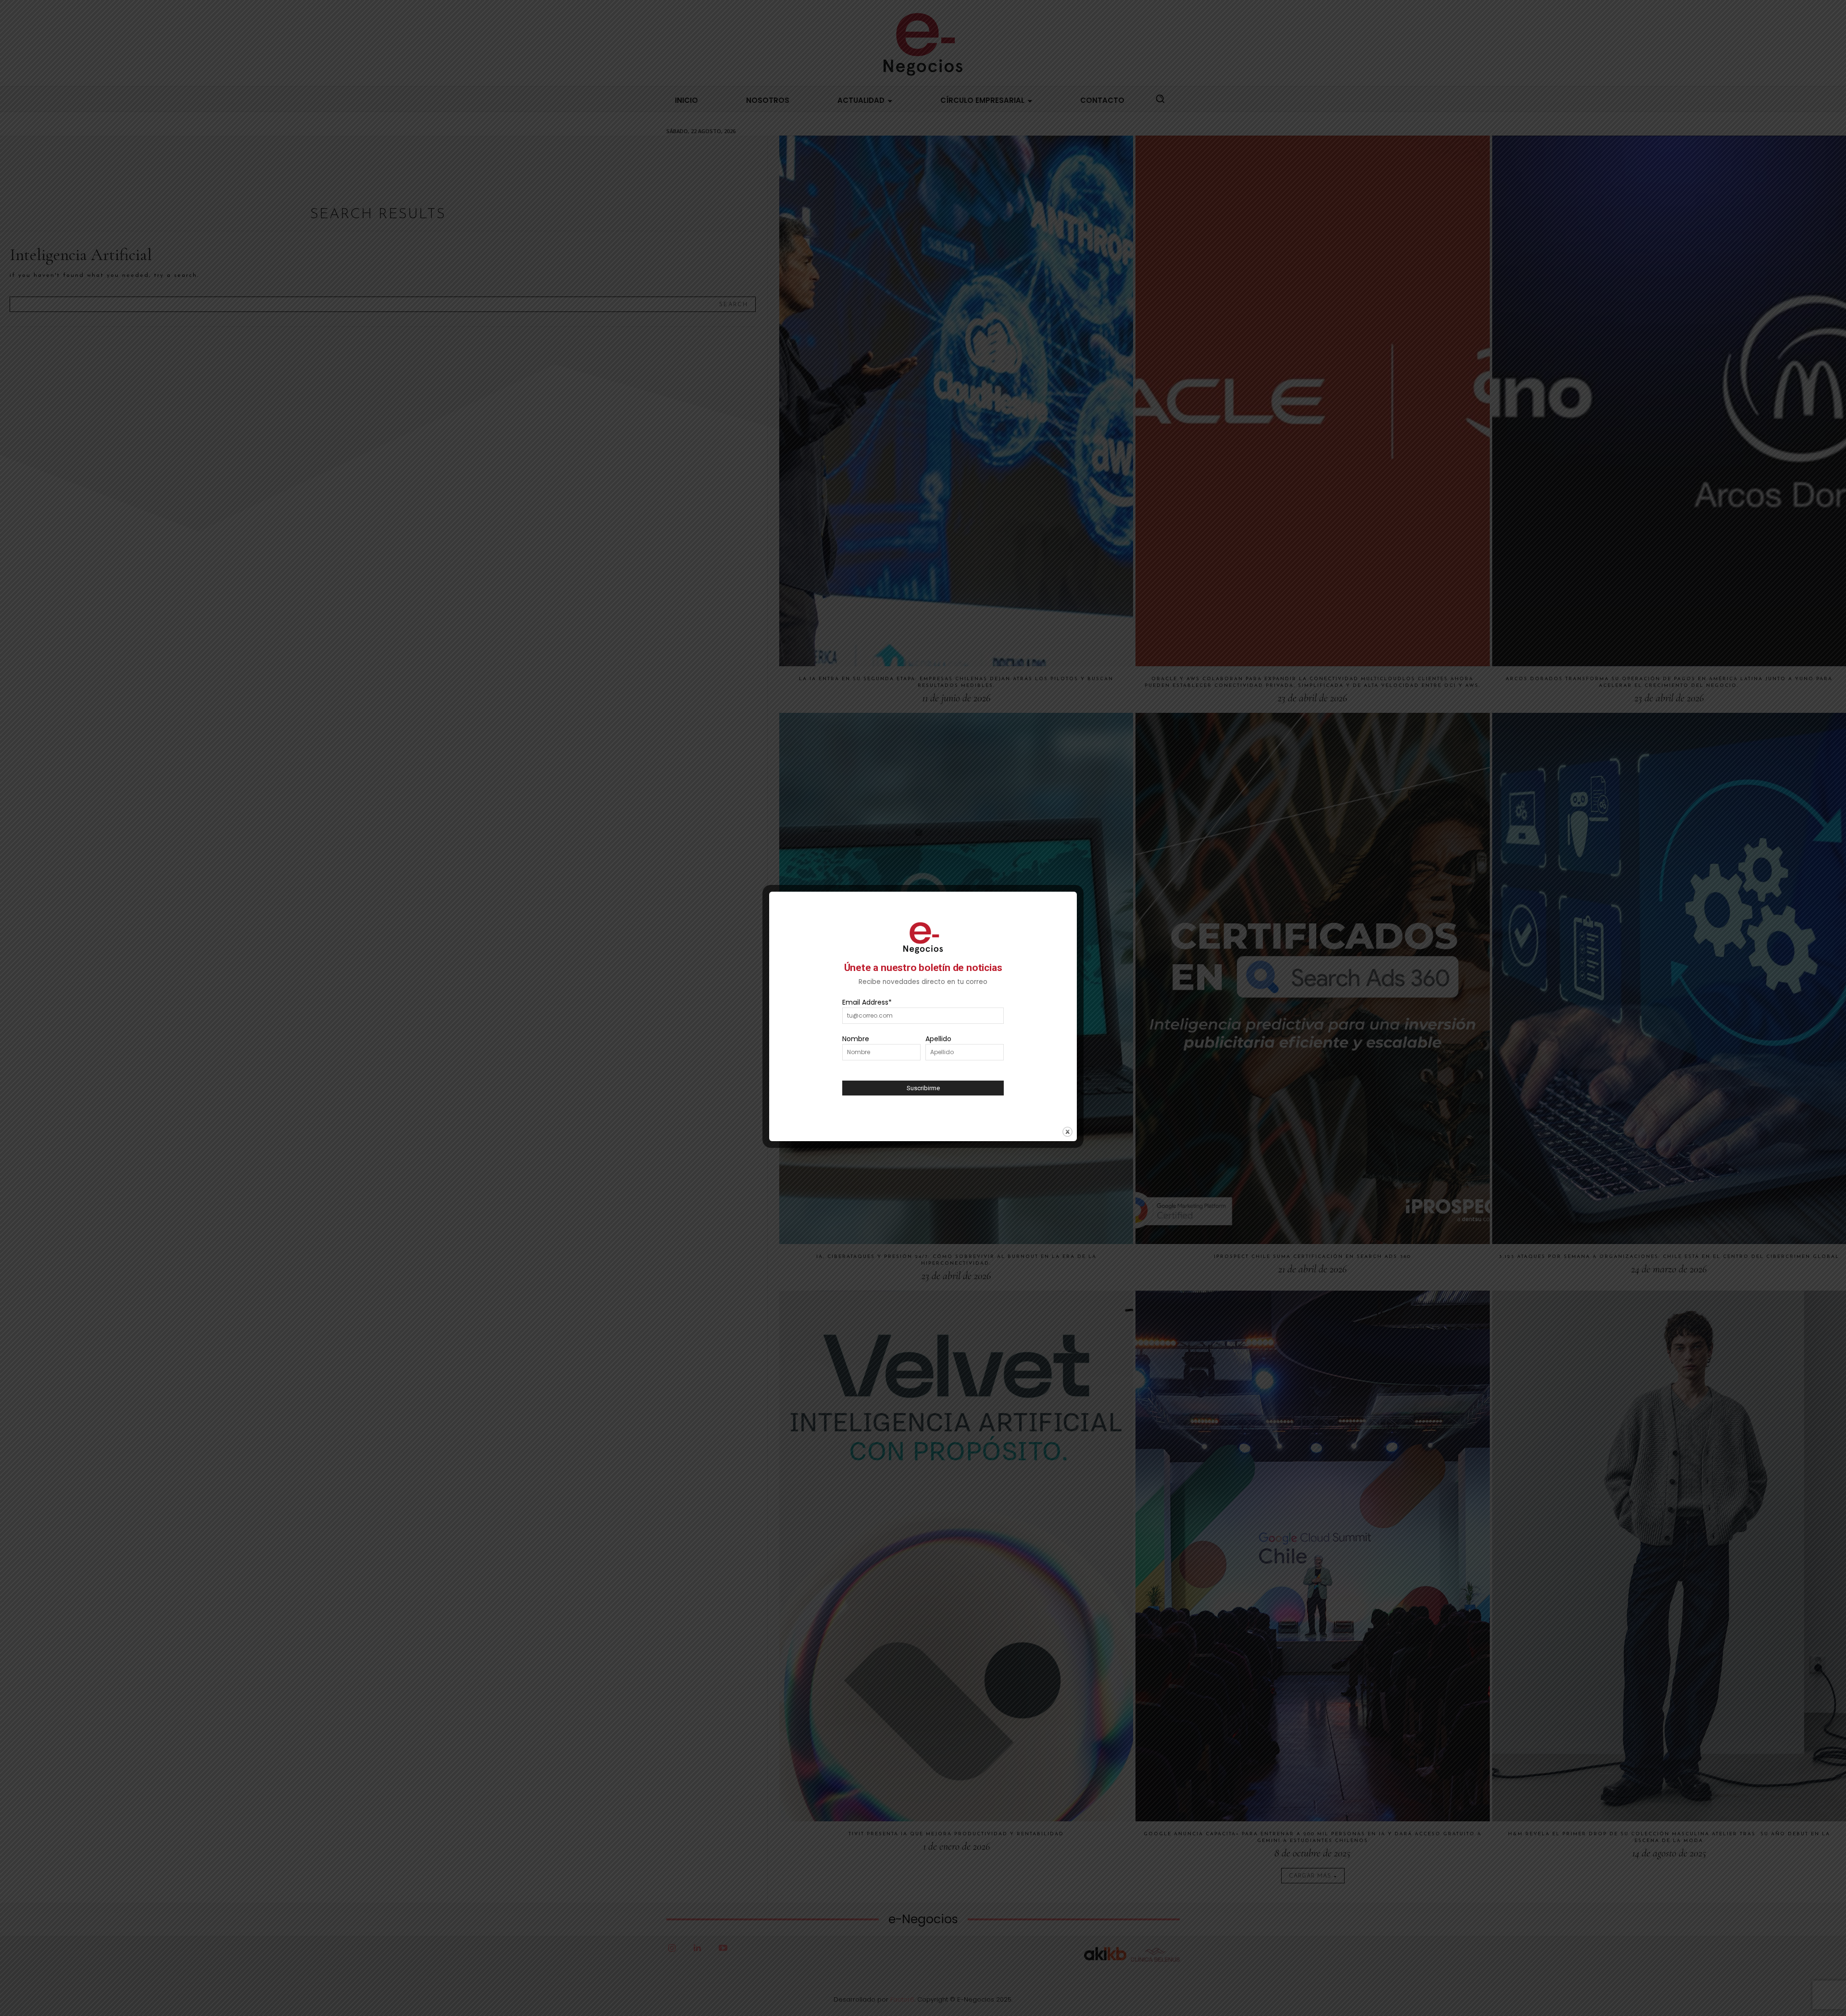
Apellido (938, 1039)
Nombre (856, 1039)
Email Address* (867, 1002)
